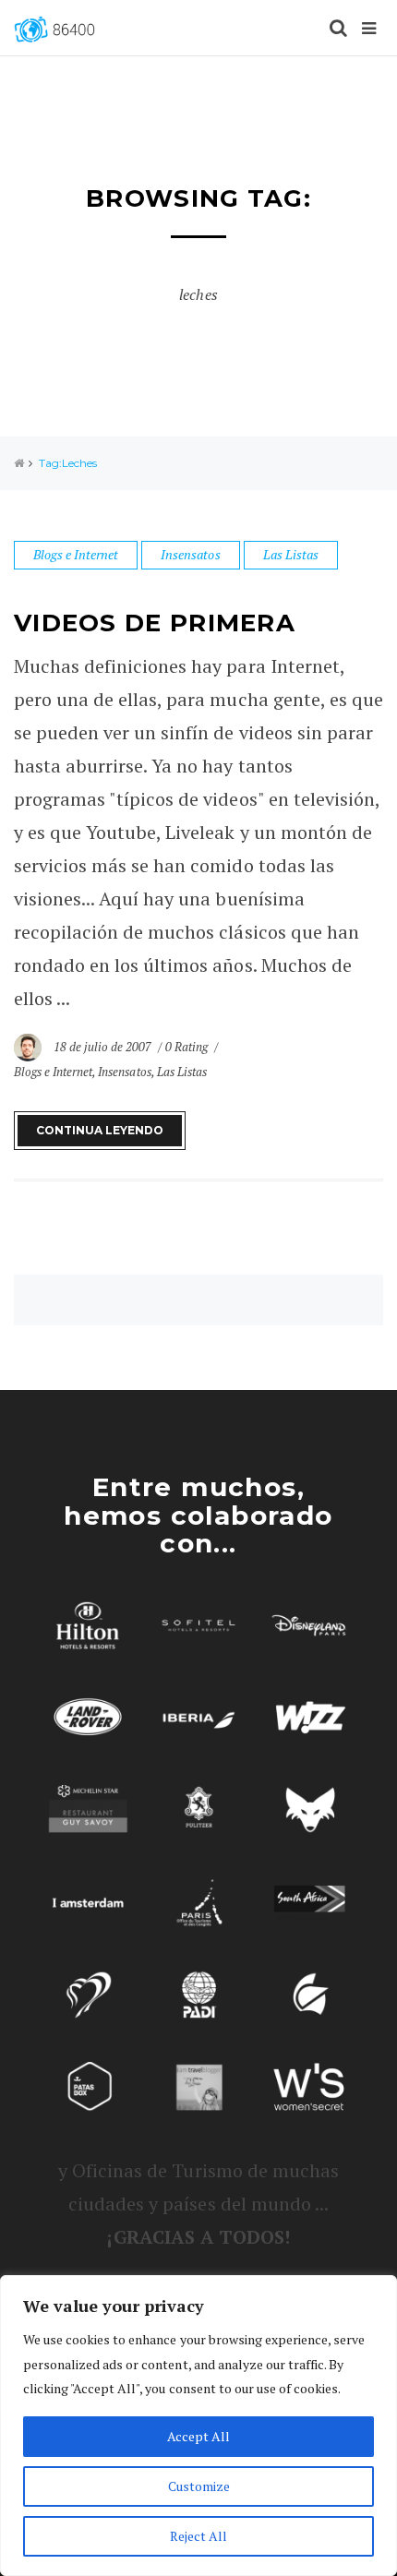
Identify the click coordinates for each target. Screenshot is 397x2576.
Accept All (198, 2436)
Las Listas (291, 554)
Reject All (198, 2536)
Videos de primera (155, 623)
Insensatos (190, 554)
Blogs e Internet (76, 554)
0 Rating (186, 1047)
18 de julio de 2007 (104, 1047)
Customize (199, 2486)
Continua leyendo (100, 1130)
